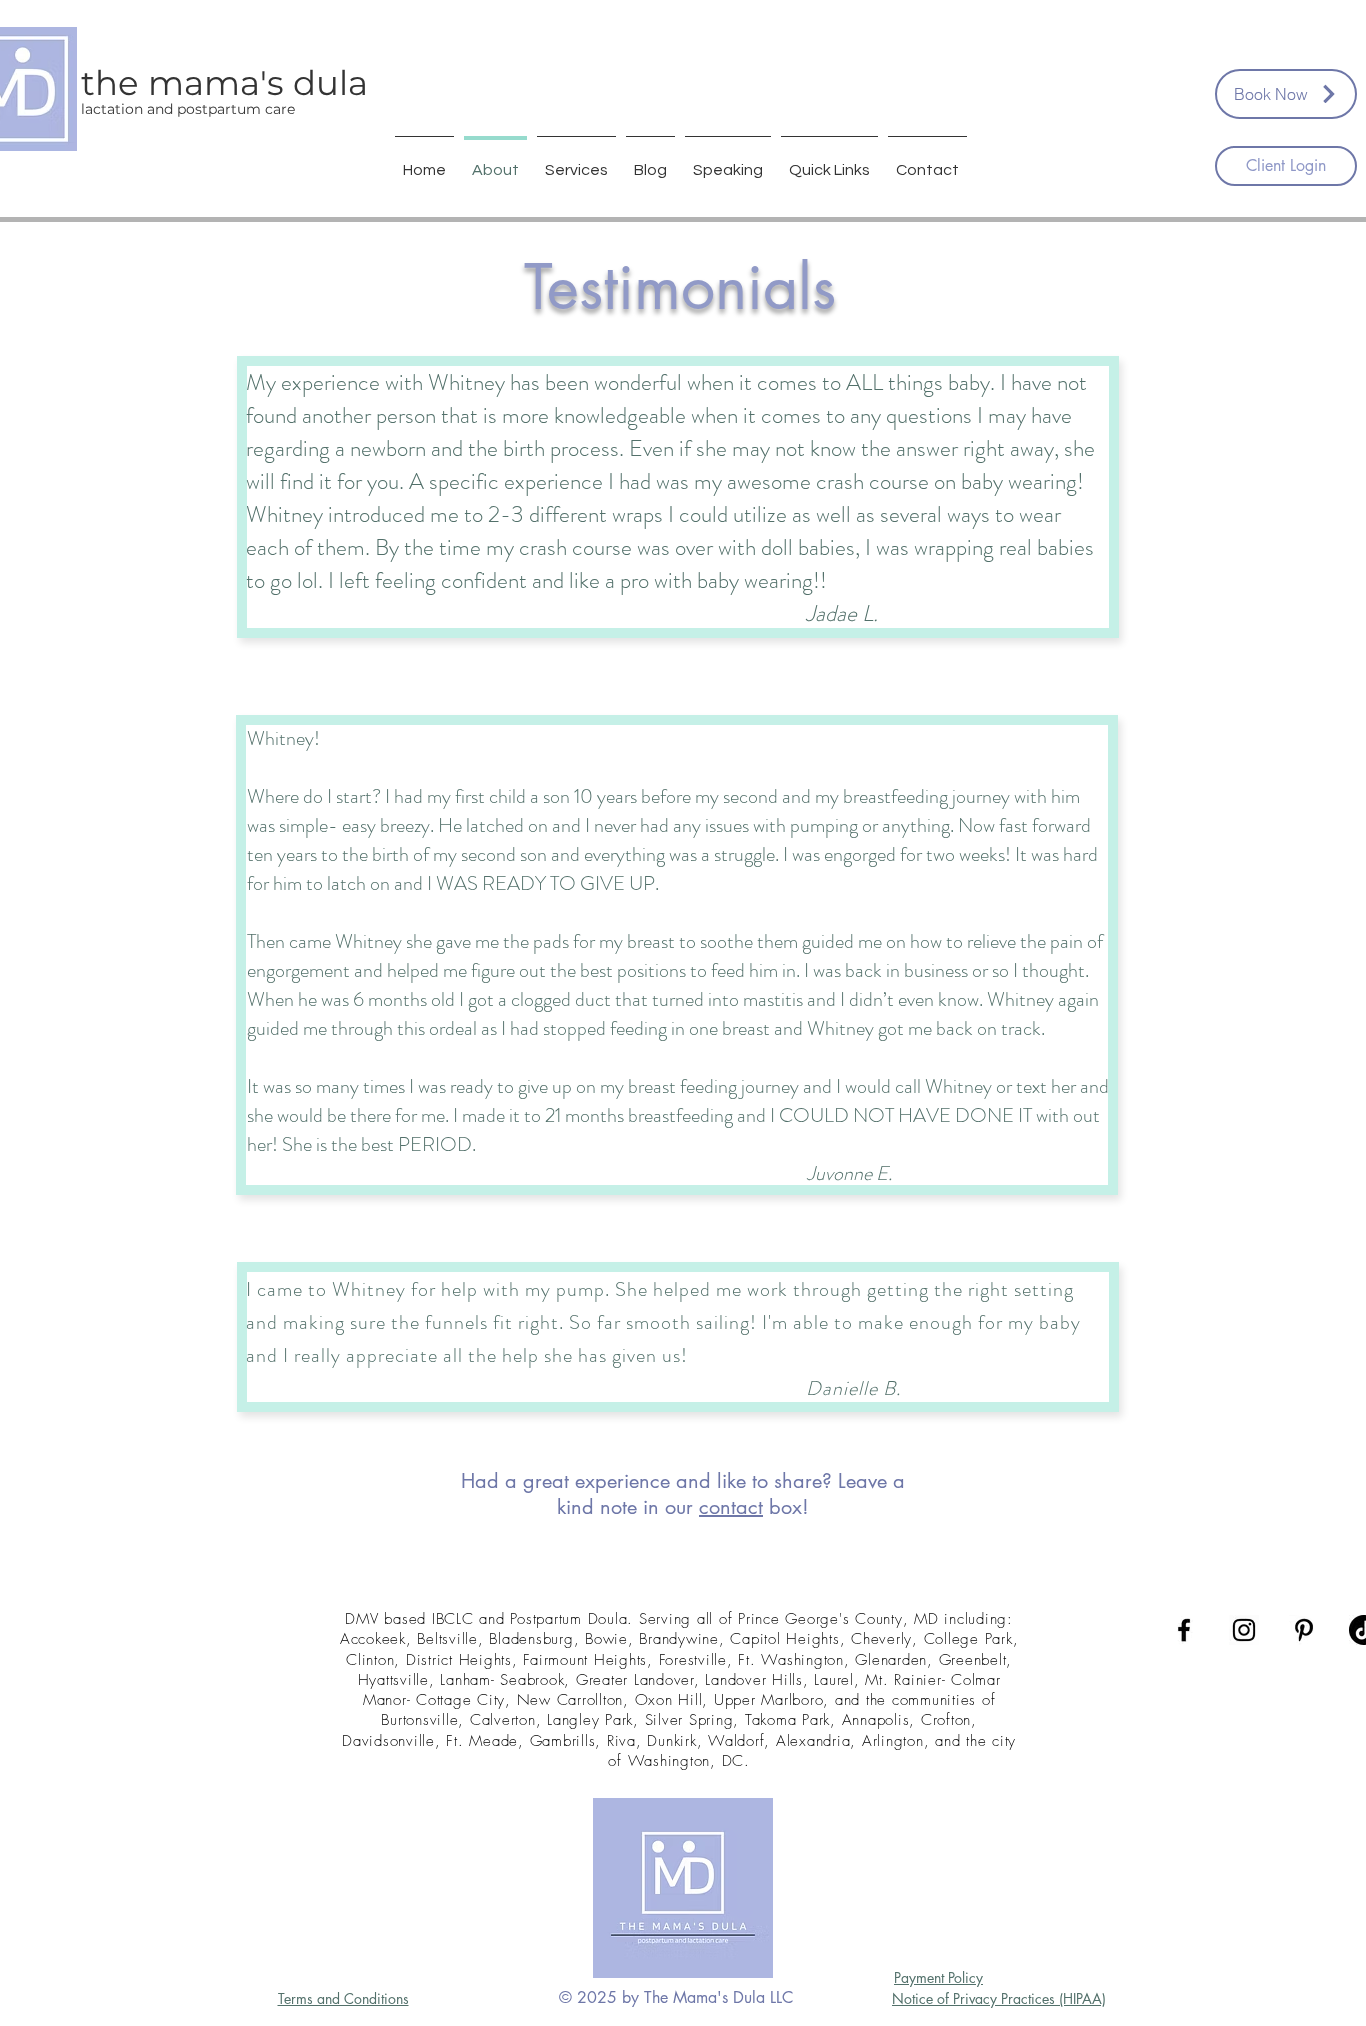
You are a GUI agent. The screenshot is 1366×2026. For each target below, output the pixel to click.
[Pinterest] (1304, 1630)
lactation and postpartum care (188, 109)
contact (731, 1507)
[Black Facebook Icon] (1184, 1630)
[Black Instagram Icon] (1244, 1630)
